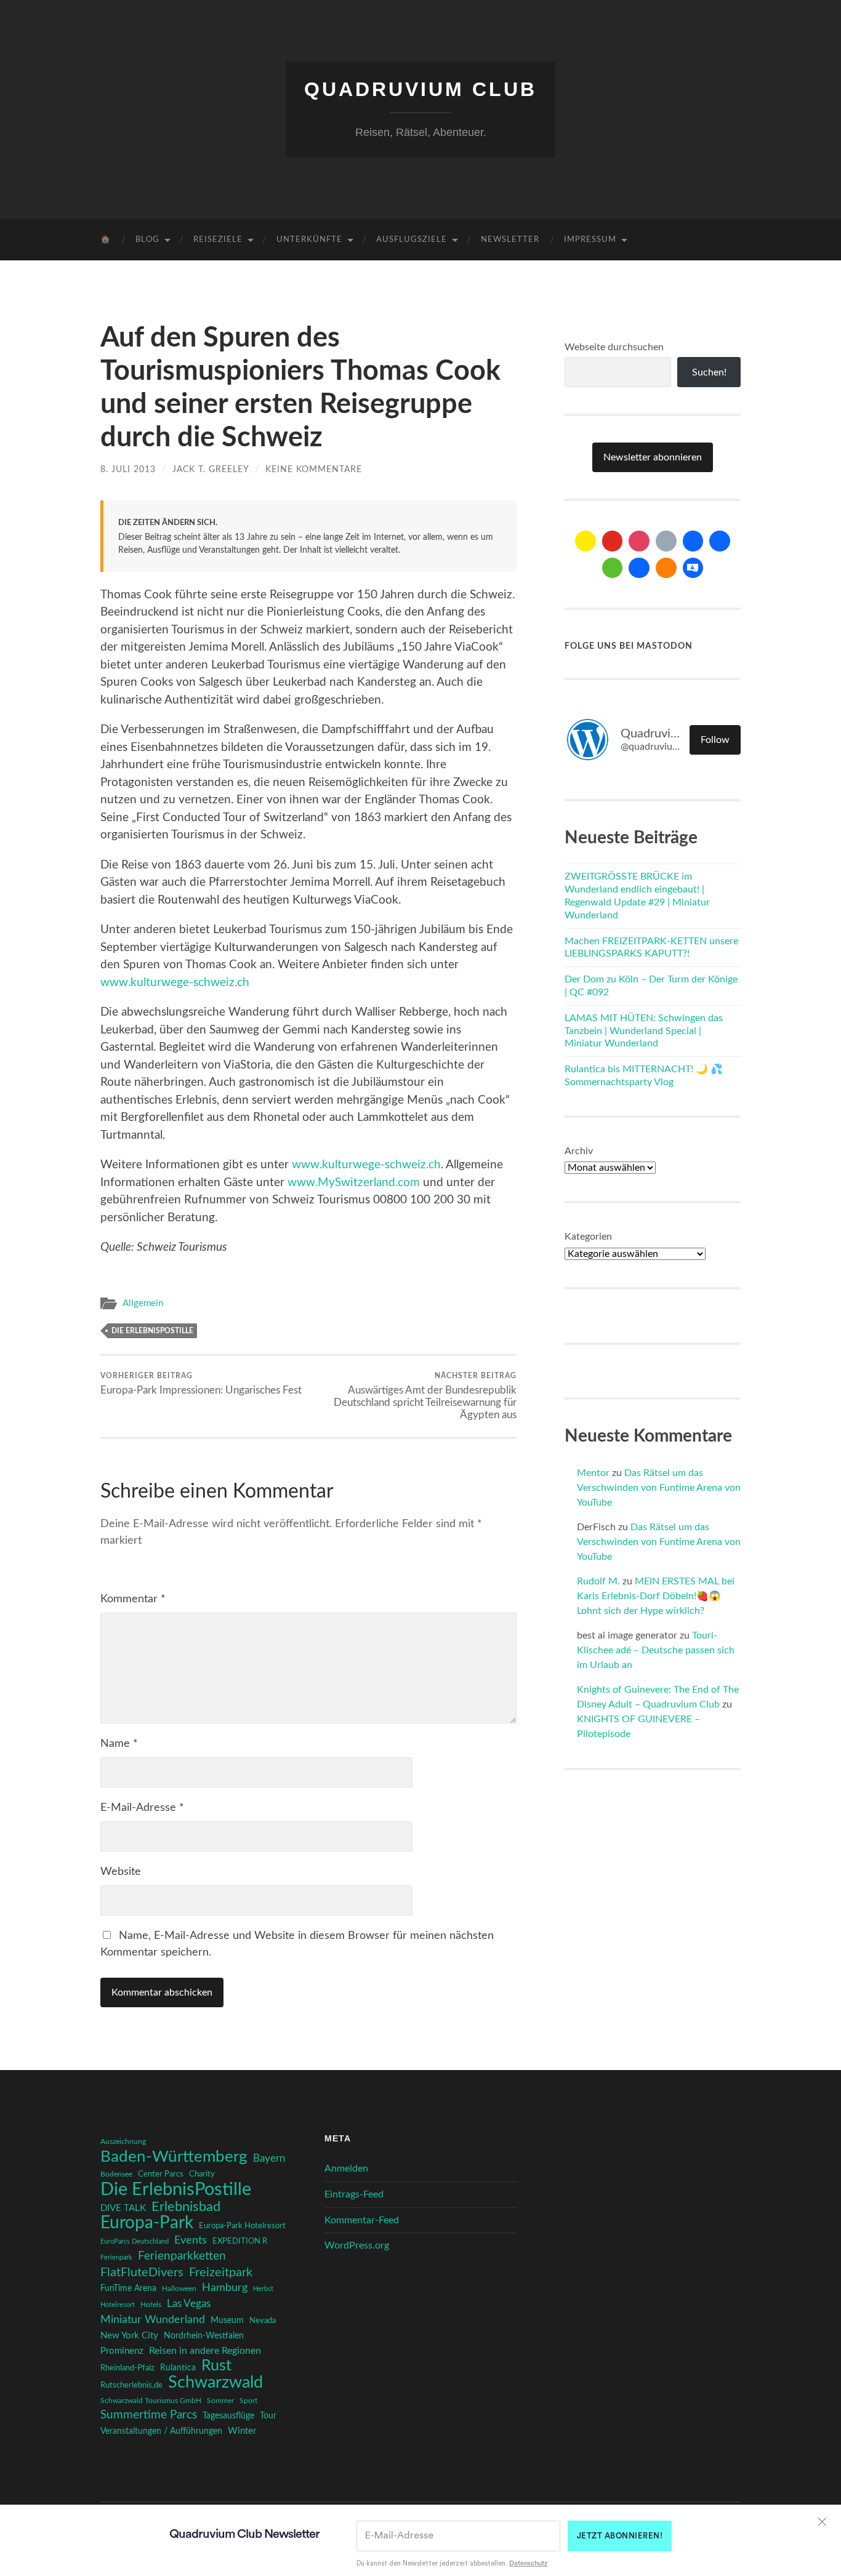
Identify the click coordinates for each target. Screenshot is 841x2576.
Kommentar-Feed (362, 2220)
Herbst (263, 2289)
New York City (129, 2336)
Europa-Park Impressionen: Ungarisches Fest (201, 1384)
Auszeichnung (123, 2142)
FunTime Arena (128, 2289)
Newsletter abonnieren (653, 457)
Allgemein (143, 1303)
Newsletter (510, 240)
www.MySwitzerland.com (354, 1183)
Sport (248, 2401)
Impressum (590, 240)
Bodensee (116, 2174)
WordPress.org (357, 2245)
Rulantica (178, 2368)
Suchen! (709, 372)
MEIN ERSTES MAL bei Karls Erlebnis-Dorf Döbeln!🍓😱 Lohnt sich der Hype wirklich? (656, 1596)
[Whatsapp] (613, 568)
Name (119, 1744)
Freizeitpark (221, 2273)
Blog (147, 240)
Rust (216, 2366)
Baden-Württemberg (174, 2157)
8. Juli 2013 (128, 469)
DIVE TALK (123, 2208)
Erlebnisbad (186, 2207)
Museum (227, 2321)
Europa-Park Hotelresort (242, 2226)
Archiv (579, 1151)
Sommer (220, 2401)
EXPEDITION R (240, 2241)
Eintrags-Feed (354, 2194)
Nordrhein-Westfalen (204, 2336)
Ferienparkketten (182, 2256)
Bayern (269, 2159)
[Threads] (666, 541)
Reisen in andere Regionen (205, 2351)
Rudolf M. (598, 1581)
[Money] (693, 568)
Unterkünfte (309, 240)
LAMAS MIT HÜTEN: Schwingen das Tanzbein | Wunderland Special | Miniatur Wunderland (644, 1031)
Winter (242, 2431)
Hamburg (225, 2288)
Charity (202, 2174)
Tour (268, 2416)
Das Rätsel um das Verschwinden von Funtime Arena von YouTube (659, 1488)
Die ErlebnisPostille (152, 1331)
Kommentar (133, 1599)
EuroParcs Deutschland (135, 2241)
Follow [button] (715, 740)
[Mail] (585, 541)
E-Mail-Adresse (142, 1808)
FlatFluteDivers (142, 2273)
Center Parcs (161, 2174)
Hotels (151, 2305)
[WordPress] (666, 568)
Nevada (263, 2321)
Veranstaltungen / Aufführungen (161, 2431)
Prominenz (122, 2351)
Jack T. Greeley (211, 469)
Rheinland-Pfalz (127, 2368)
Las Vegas (189, 2304)
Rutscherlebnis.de (131, 2385)
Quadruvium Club (420, 89)
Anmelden (346, 2169)
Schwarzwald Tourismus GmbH (151, 2401)
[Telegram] (720, 541)
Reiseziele (218, 240)
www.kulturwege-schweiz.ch (175, 983)
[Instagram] (639, 541)
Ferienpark (116, 2257)
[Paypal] (639, 568)
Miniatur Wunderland (153, 2320)
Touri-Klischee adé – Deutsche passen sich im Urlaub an (656, 1650)
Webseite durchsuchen (614, 347)
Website (121, 1872)
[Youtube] (613, 541)
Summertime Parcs (149, 2415)
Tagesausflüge (228, 2416)
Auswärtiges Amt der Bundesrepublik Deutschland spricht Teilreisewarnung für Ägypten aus (425, 1396)
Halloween (179, 2289)
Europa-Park (147, 2223)
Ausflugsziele (412, 240)
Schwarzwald (215, 2383)
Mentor (593, 1473)
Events (191, 2240)
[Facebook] (693, 541)
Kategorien (588, 1237)
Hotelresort (118, 2305)
